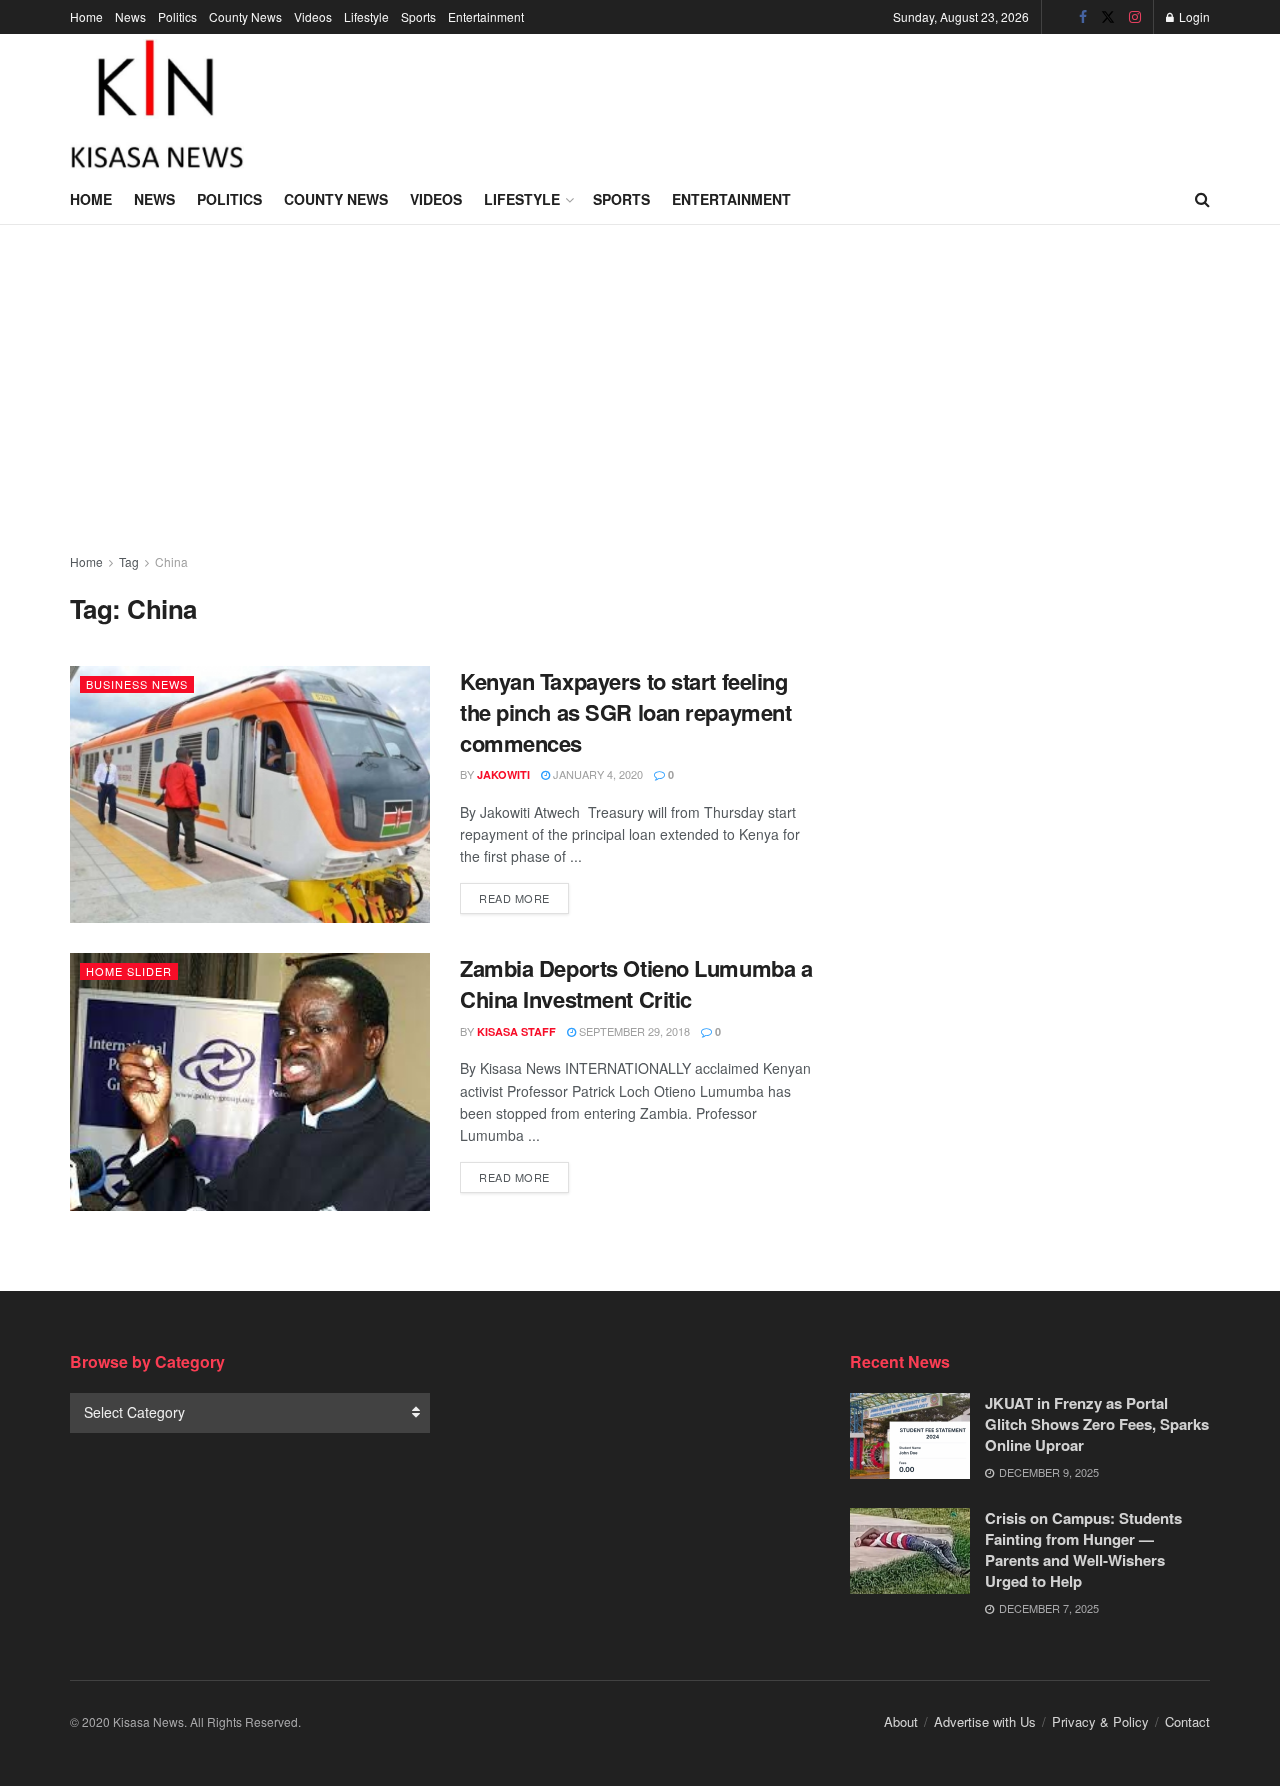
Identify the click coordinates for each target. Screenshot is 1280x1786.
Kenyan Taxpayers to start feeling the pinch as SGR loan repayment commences (625, 712)
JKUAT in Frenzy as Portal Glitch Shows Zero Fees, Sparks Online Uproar (1097, 1424)
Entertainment (486, 16)
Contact (1187, 1721)
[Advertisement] (846, 101)
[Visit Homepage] (157, 104)
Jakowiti (503, 774)
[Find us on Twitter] (1108, 17)
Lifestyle (366, 16)
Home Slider (129, 971)
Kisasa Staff (516, 1031)
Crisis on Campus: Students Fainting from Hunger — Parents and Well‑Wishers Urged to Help (1083, 1549)
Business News (137, 684)
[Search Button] (1202, 199)
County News (245, 16)
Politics (177, 16)
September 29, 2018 (633, 1031)
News (130, 16)
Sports (418, 16)
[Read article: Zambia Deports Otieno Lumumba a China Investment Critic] (250, 1081)
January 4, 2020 (596, 774)
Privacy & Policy (1100, 1721)
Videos (313, 16)
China (171, 561)
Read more (524, 897)
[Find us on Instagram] (1135, 17)
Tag (129, 561)
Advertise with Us (985, 1721)
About (901, 1721)
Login (1193, 16)
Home (86, 16)
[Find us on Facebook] (1083, 17)
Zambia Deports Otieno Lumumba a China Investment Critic (636, 983)
